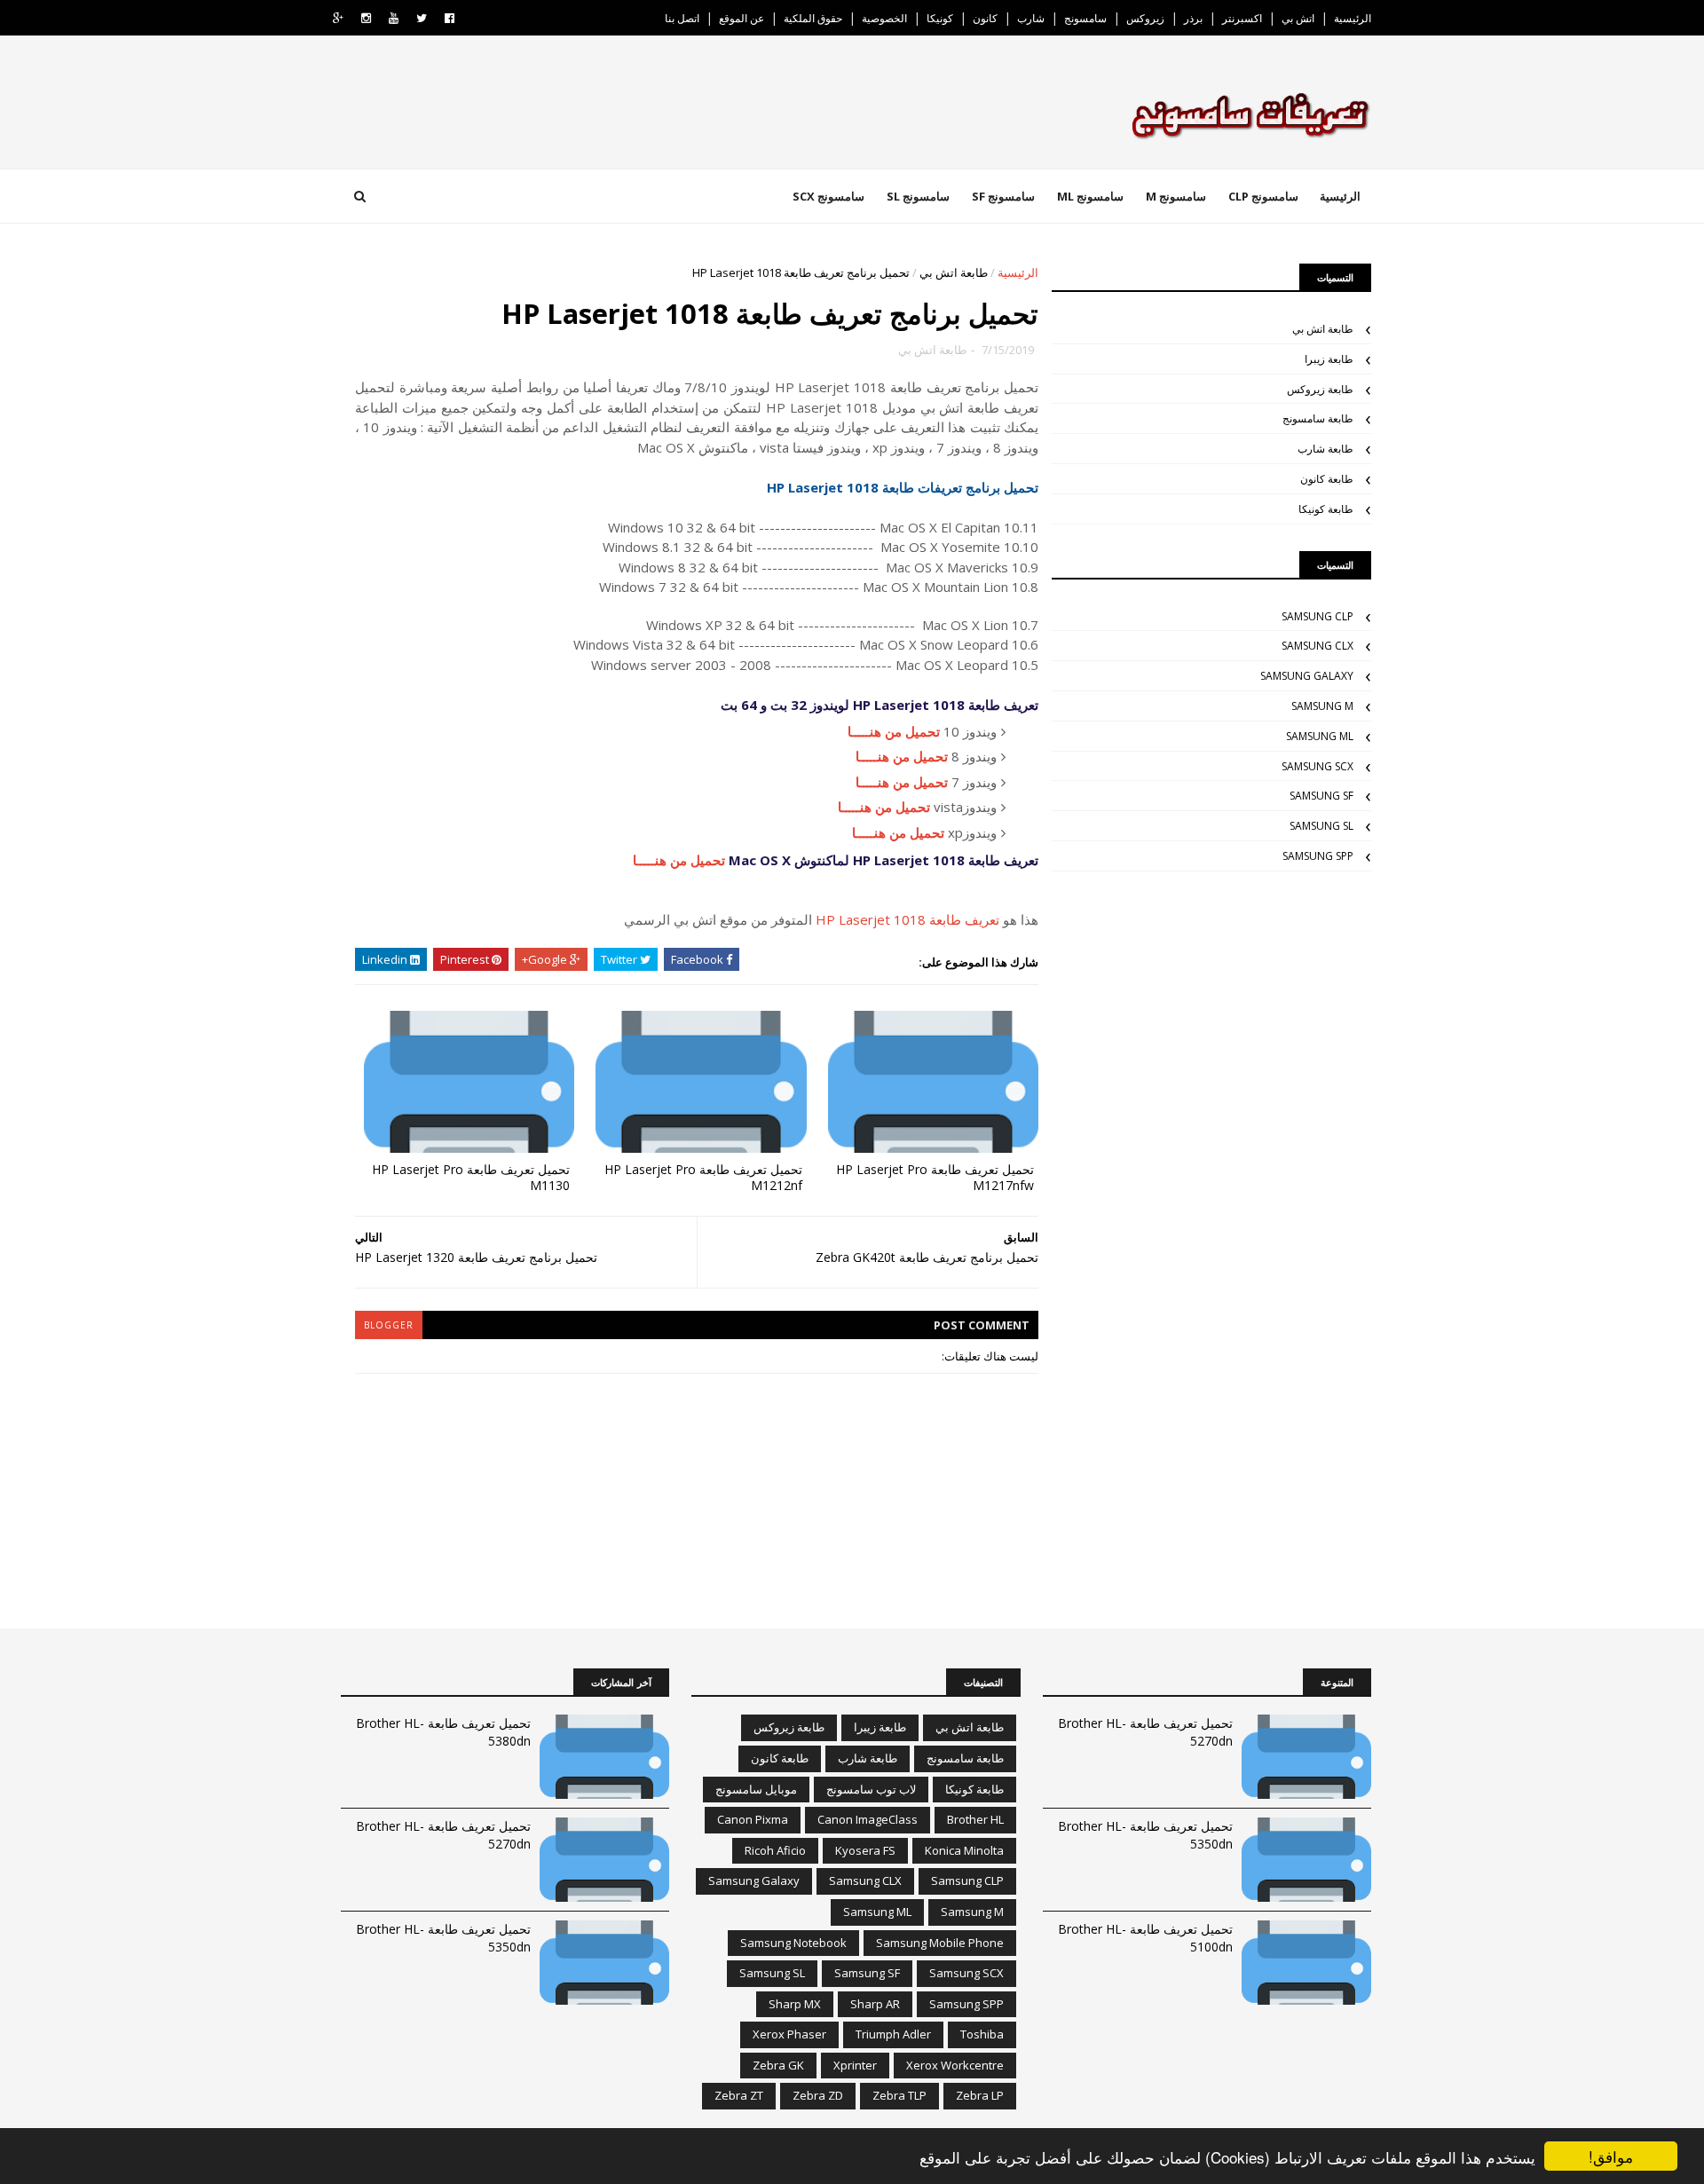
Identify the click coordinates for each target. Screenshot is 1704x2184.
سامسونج (1085, 18)
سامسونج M (1176, 196)
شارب (1031, 18)
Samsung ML (1320, 736)
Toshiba (982, 2034)
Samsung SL (1321, 826)
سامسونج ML (1090, 196)
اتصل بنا (682, 18)
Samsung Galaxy (1307, 676)
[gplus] (338, 18)
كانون (985, 18)
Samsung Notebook (793, 1943)
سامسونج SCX (828, 196)
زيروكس (1145, 18)
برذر (1193, 18)
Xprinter (855, 2065)
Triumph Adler (893, 2034)
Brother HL (975, 1819)
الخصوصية (884, 18)
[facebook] (450, 18)
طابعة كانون (1327, 479)
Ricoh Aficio (775, 1850)
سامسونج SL (918, 196)
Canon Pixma (753, 1819)
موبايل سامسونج (756, 1789)
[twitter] (422, 18)
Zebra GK (778, 2065)
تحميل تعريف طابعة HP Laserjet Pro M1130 (471, 1178)
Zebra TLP (899, 2095)
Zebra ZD (818, 2095)
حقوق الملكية (813, 18)
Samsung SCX (1317, 766)
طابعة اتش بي (954, 272)
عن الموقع (742, 18)
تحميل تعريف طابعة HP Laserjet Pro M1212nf (703, 1178)
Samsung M (1322, 706)
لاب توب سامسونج (871, 1789)
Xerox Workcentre (955, 2065)
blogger (389, 1325)
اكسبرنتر (1242, 18)
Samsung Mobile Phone (940, 1943)
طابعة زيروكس (1320, 389)
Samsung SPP (1318, 856)
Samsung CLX (1317, 646)
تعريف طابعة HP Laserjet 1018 (907, 919)
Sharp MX (795, 2004)
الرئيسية (1353, 18)
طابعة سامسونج (1318, 418)
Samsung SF (1321, 796)
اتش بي (1298, 18)
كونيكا (940, 18)
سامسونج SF (1003, 196)
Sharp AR (875, 2004)
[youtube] (394, 18)
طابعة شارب (1325, 449)
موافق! (1611, 2156)
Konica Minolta (964, 1850)
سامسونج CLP (1263, 196)
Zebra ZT (739, 2095)
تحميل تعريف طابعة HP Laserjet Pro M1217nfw (935, 1178)
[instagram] (366, 18)
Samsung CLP (1317, 616)
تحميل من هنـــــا (894, 731)
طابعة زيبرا (1329, 359)
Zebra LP (980, 2095)
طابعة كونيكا (1326, 509)
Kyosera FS (865, 1850)
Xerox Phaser (789, 2034)
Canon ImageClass (868, 1819)
